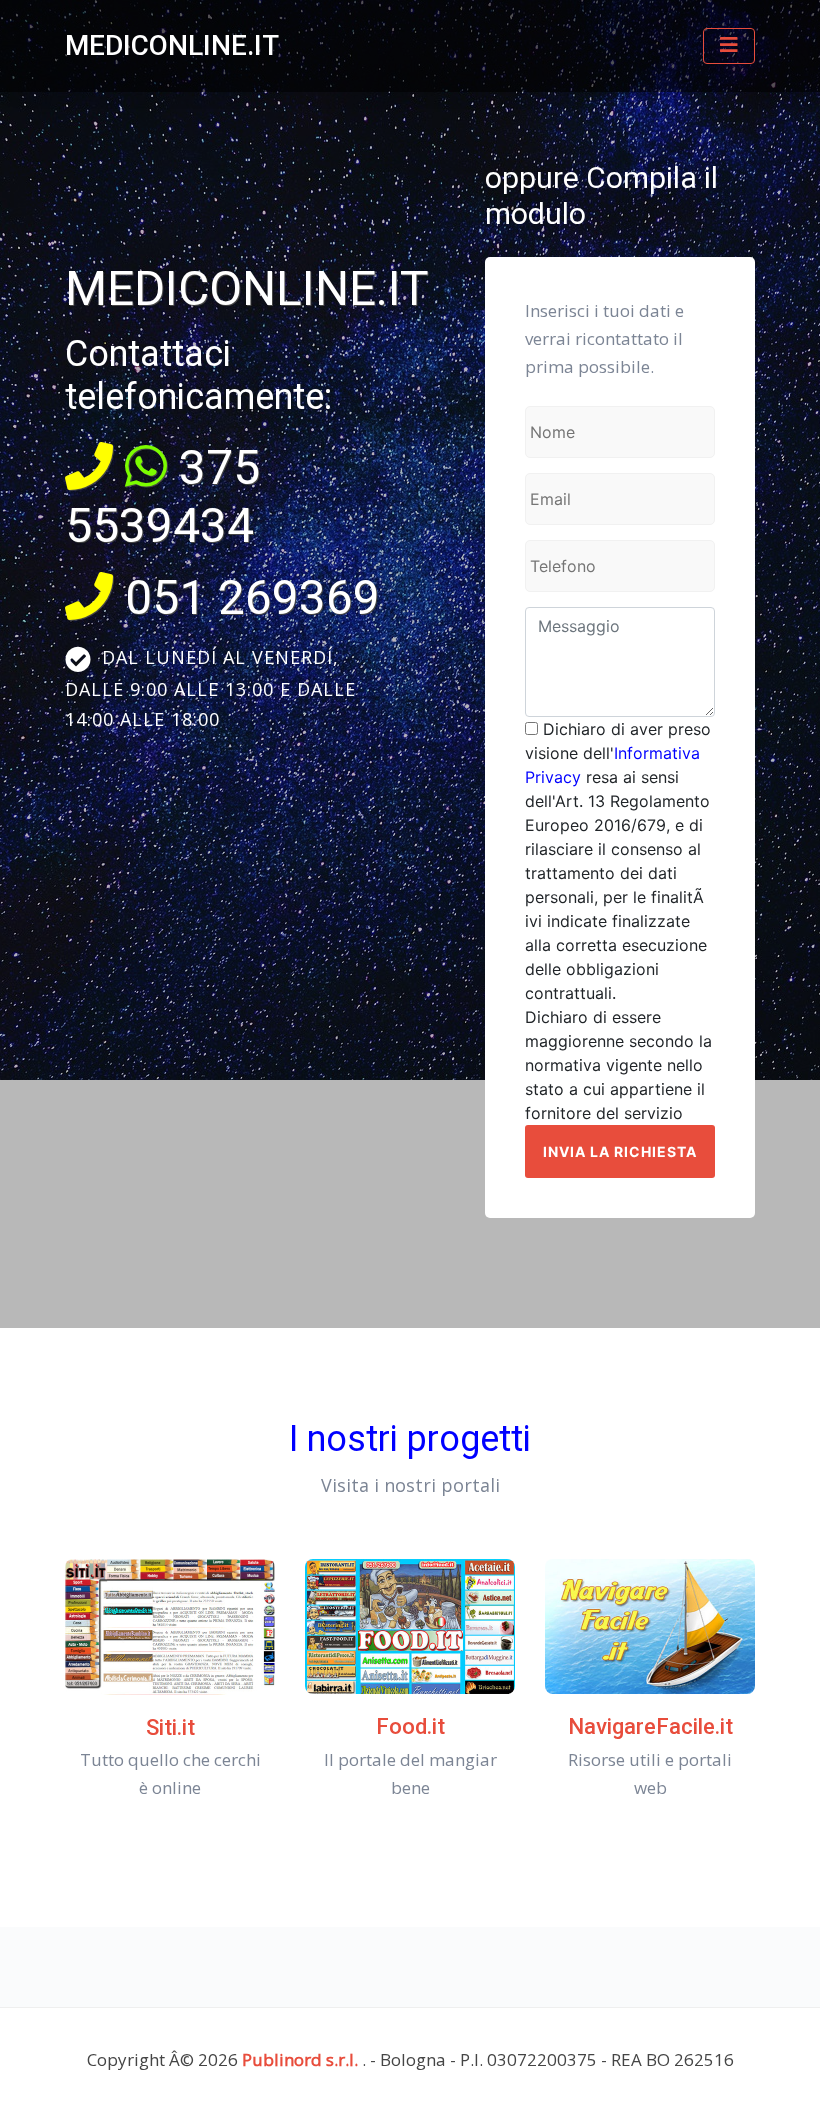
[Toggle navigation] (729, 46)
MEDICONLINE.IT (172, 45)
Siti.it (170, 1727)
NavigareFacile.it (650, 1726)
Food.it (410, 1726)
